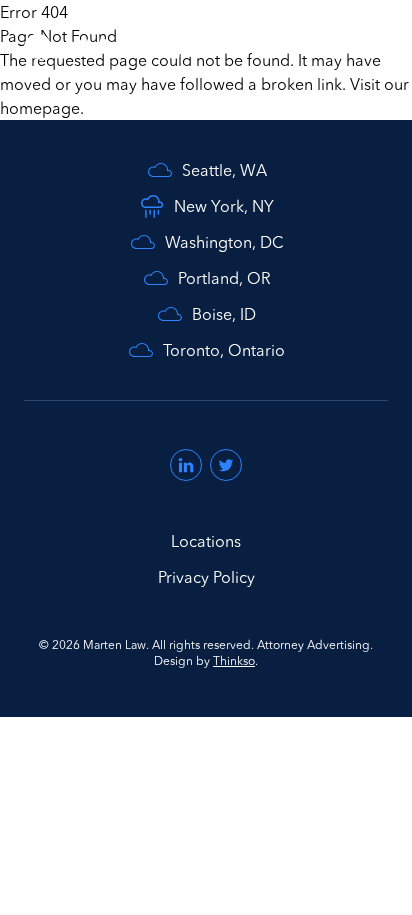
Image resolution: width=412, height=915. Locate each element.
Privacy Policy (206, 577)
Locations (206, 541)
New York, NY (224, 206)
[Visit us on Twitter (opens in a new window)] (226, 465)
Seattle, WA (224, 170)
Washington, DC (224, 242)
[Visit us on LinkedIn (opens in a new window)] (186, 465)
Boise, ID (224, 314)
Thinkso (234, 660)
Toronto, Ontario (224, 350)
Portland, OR (224, 278)
